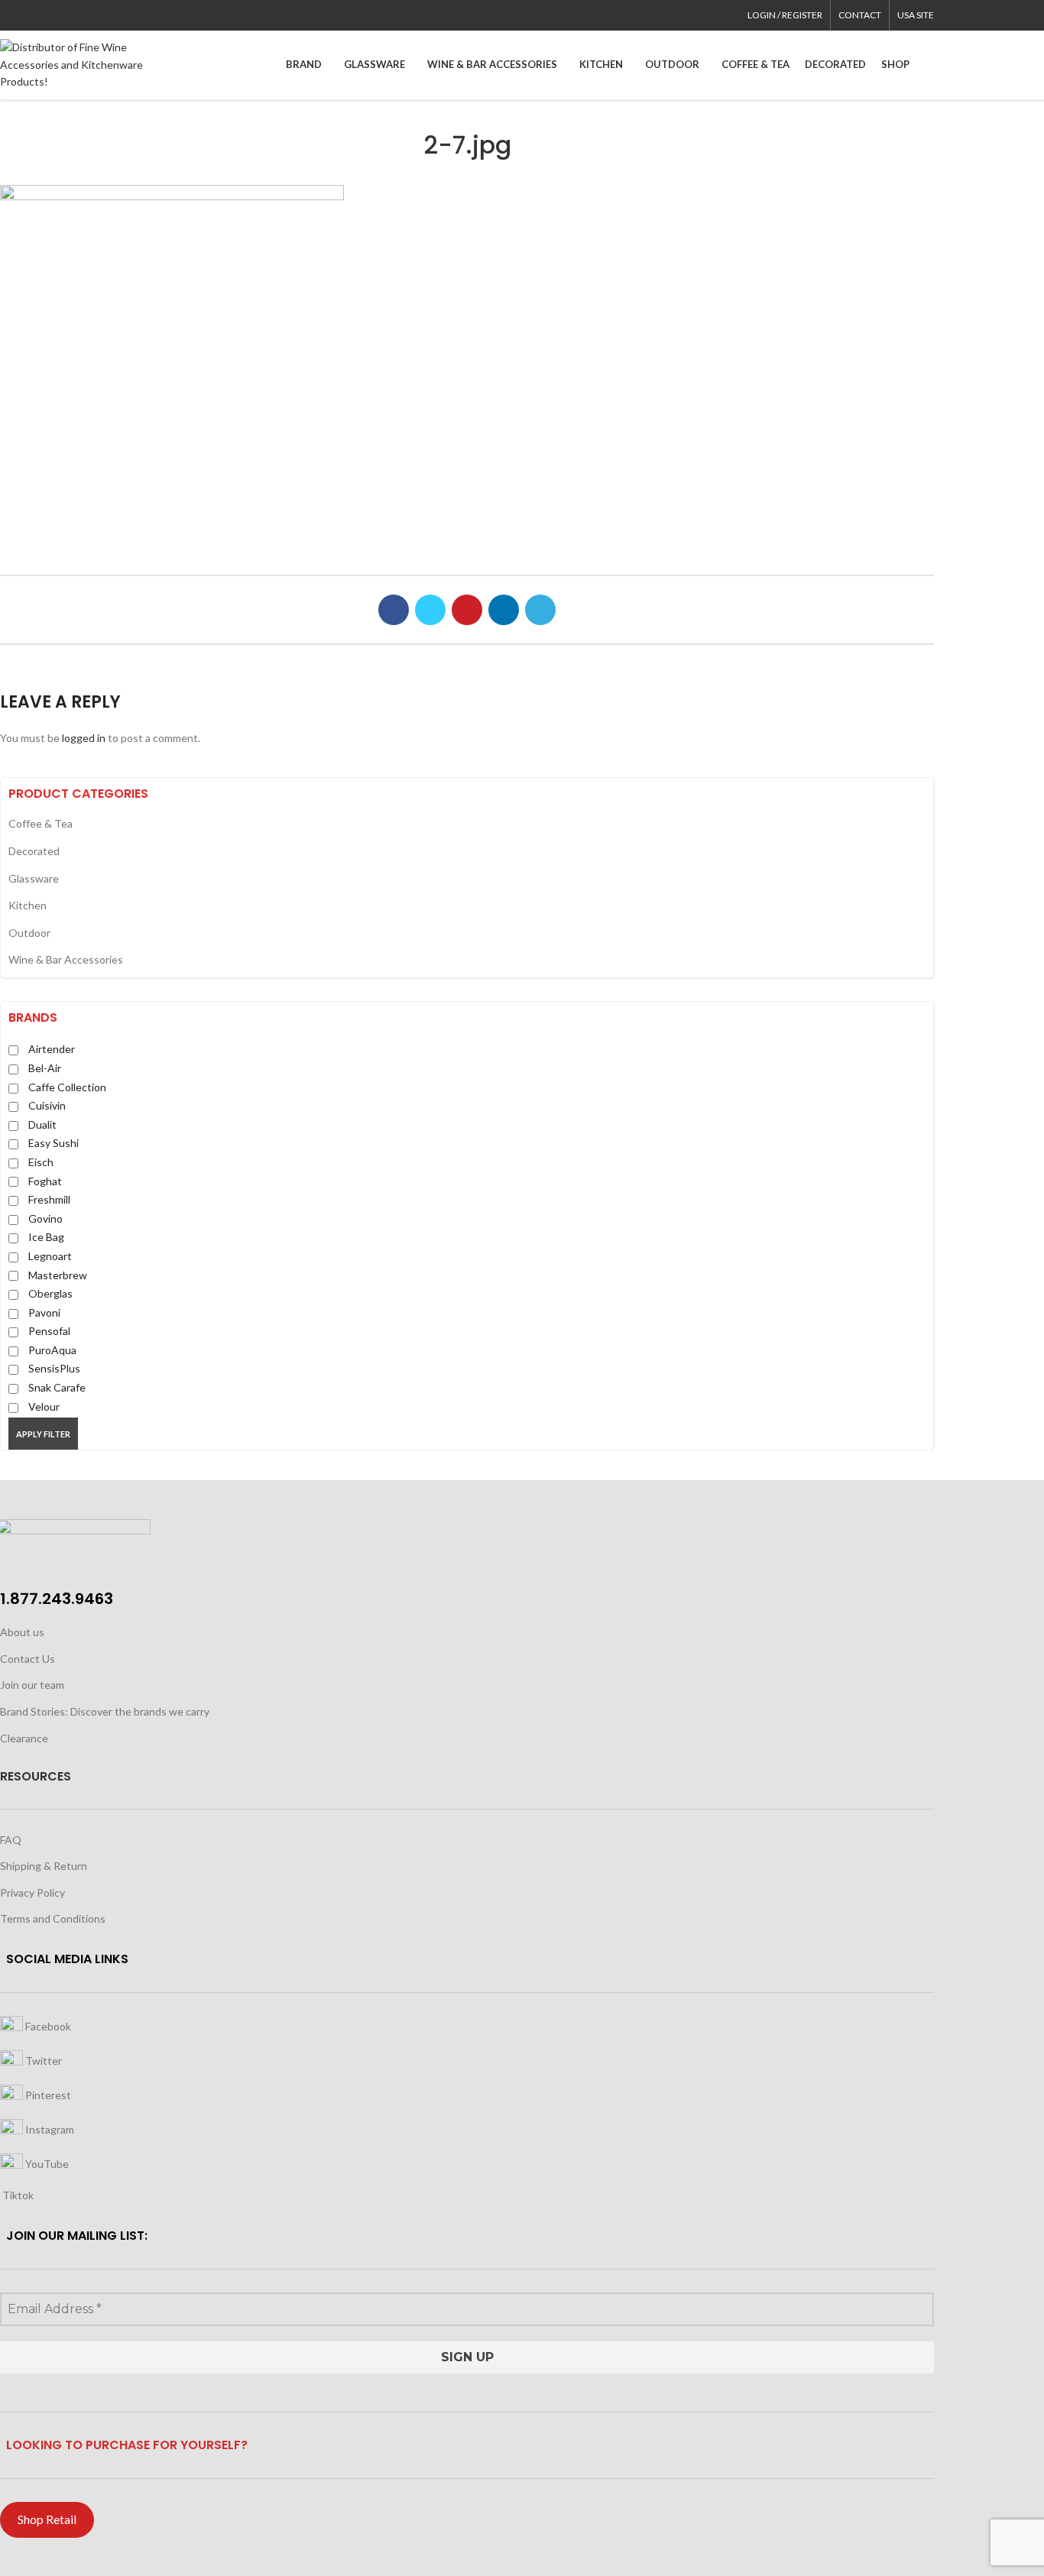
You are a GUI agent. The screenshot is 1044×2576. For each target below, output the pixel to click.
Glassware (34, 878)
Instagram (49, 2129)
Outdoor (29, 933)
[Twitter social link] (26, 15)
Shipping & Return (44, 1866)
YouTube (46, 2164)
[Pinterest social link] (44, 15)
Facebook (47, 2026)
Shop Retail (47, 2519)
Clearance (24, 1738)
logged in (84, 738)
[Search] (929, 65)
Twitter (42, 2061)
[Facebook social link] (9, 15)
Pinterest (47, 2095)
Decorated (34, 851)
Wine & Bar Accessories (66, 959)
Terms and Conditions (53, 1918)
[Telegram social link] (79, 15)
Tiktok (17, 2195)
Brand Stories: (35, 1711)
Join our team (32, 1685)
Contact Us (28, 1659)
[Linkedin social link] (62, 15)
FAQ (11, 1840)
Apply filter (43, 1434)
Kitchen (28, 905)
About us (22, 1632)
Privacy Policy (32, 1892)
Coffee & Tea (41, 823)
